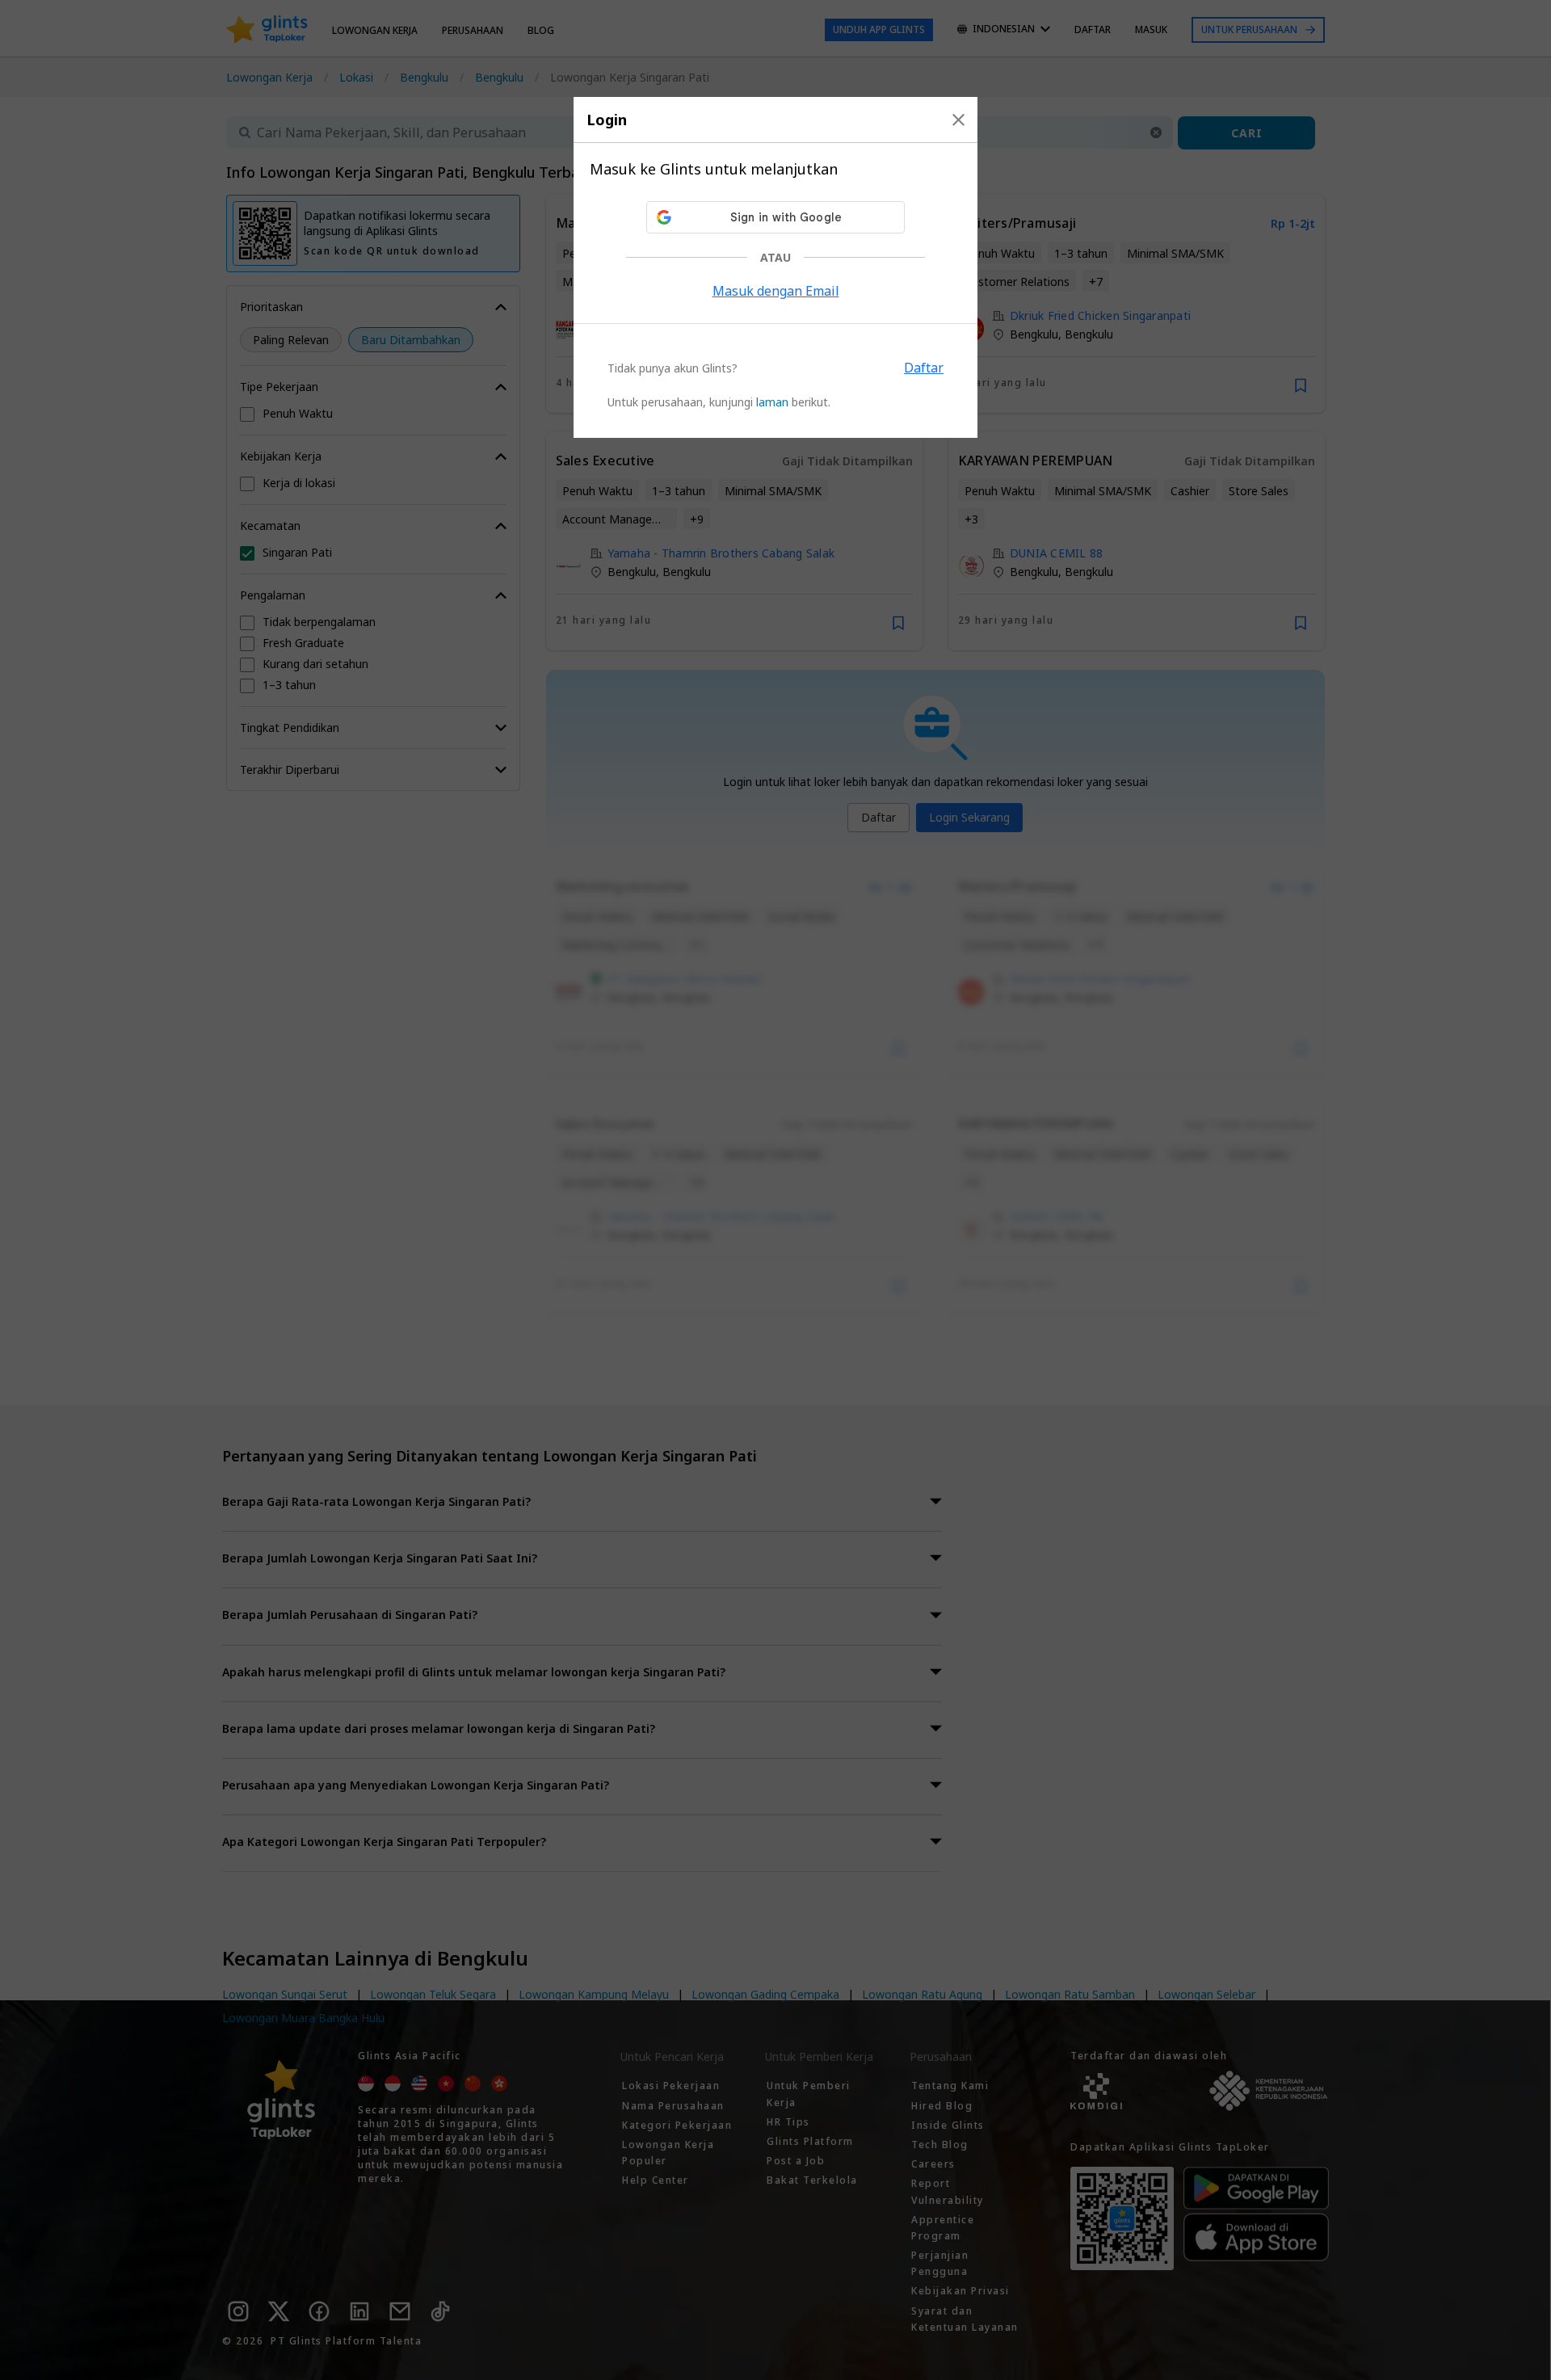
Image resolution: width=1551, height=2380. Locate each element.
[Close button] (958, 120)
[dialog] (775, 267)
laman (772, 402)
